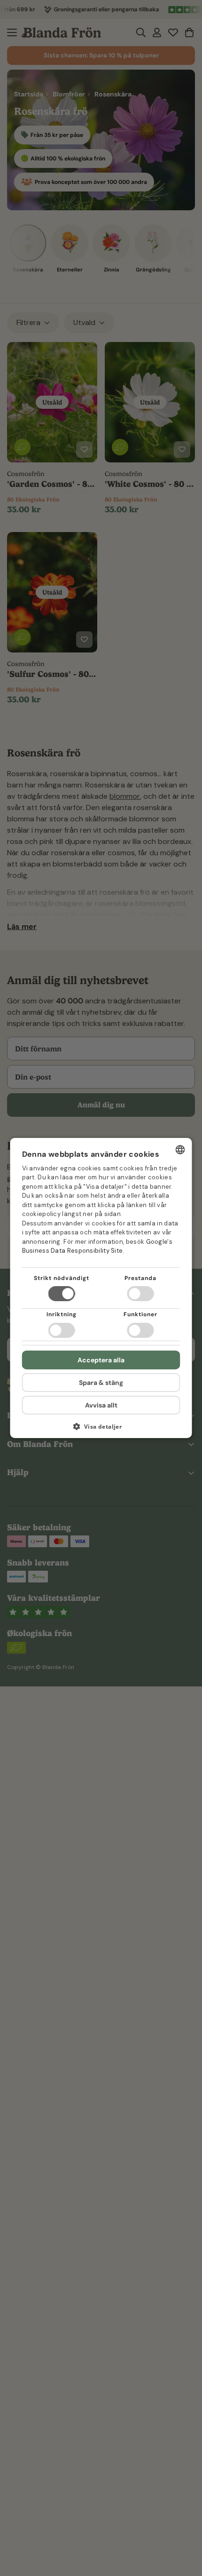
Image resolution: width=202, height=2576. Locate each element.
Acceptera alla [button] (101, 1360)
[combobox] (180, 1150)
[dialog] (101, 1288)
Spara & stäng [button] (101, 1383)
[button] (101, 1430)
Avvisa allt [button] (101, 1405)
